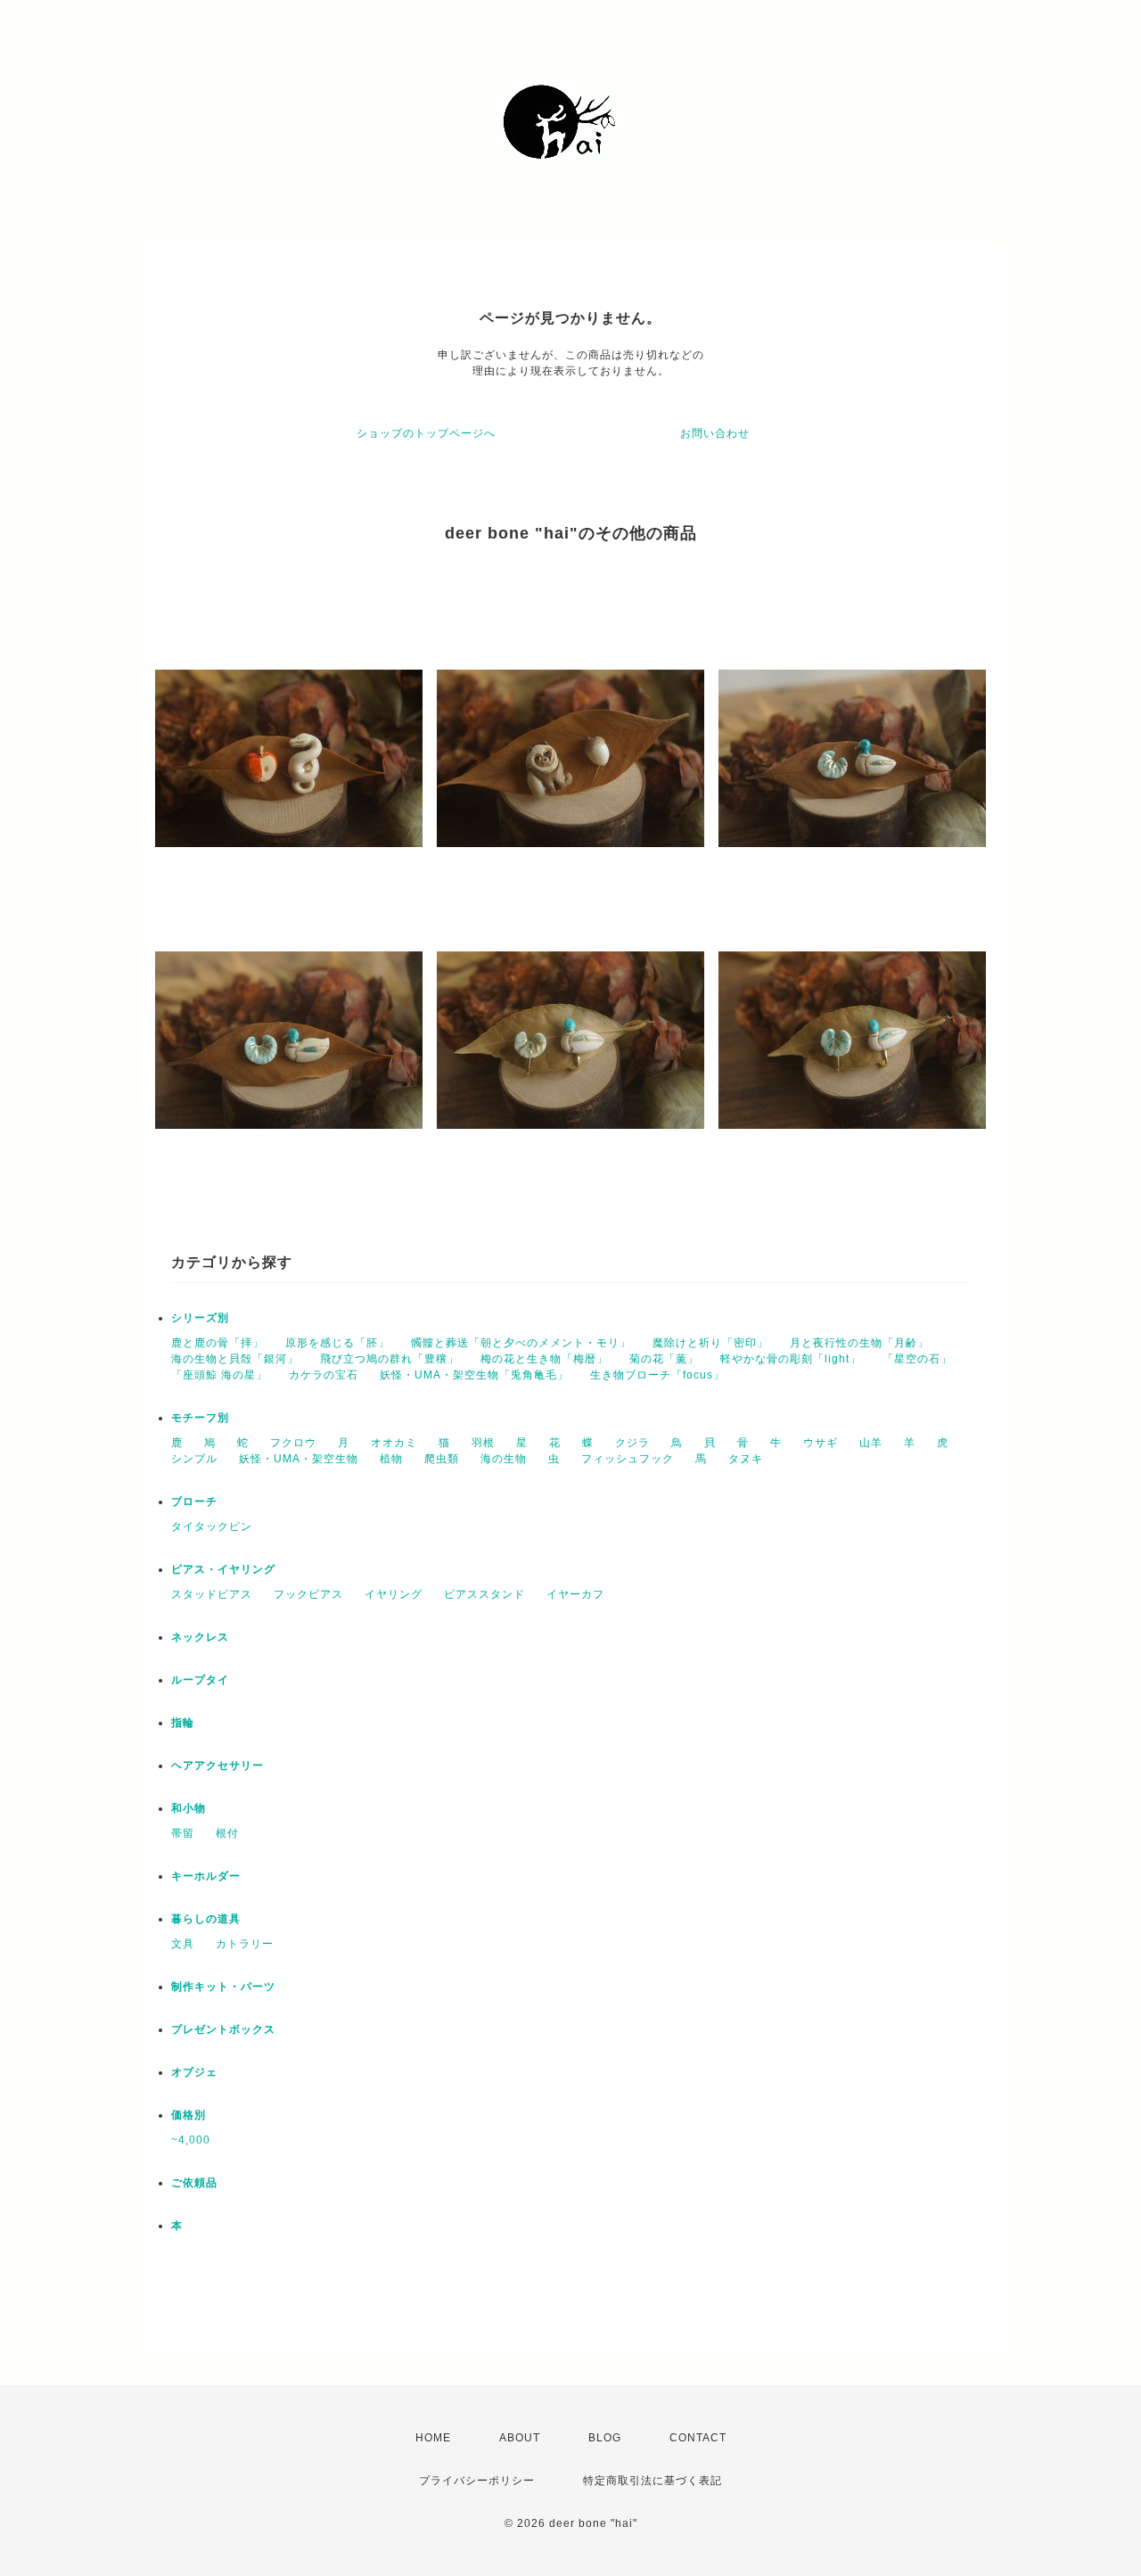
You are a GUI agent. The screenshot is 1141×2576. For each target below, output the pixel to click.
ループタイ (200, 1680)
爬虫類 (442, 1459)
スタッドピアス (212, 1594)
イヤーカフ (575, 1594)
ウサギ (821, 1443)
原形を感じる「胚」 (337, 1343)
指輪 (183, 1723)
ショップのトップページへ (426, 433)
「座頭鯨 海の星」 (219, 1375)
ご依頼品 (194, 2183)
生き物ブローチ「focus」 (657, 1375)
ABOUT (520, 2438)
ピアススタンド (484, 1594)
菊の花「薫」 (664, 1359)
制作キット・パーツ (223, 1987)
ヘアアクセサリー (218, 1765)
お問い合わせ (715, 433)
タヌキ (746, 1459)
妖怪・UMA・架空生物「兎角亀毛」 (474, 1375)
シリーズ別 (200, 1318)
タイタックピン (212, 1527)
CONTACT (698, 2438)
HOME (433, 2438)
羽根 (483, 1443)
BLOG (605, 2438)
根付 (227, 1833)
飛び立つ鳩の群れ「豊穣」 (390, 1359)
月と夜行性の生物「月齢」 (859, 1343)
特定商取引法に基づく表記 (653, 2481)
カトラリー (245, 1944)
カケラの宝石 (324, 1375)
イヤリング (394, 1594)
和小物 (189, 1808)
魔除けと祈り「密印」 (710, 1343)
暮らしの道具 (206, 1919)
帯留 (183, 1833)
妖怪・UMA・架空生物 (299, 1459)
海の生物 (504, 1459)
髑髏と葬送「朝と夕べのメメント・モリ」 (521, 1343)
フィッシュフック (628, 1459)
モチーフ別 (200, 1418)
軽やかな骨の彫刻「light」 (791, 1359)
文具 (183, 1944)
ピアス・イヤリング (223, 1569)
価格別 (189, 2115)
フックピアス (308, 1594)
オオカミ (394, 1443)
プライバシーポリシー (477, 2481)
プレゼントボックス (223, 2029)
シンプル (194, 1459)
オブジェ (194, 2072)
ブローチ (194, 1502)
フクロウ (293, 1443)
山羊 (871, 1443)
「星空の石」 (917, 1359)
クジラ (632, 1443)
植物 (391, 1459)
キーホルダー (206, 1876)
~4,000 (191, 2140)
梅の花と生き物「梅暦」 (544, 1359)
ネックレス (200, 1637)
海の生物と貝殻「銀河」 (235, 1359)
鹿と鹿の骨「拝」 (218, 1343)
